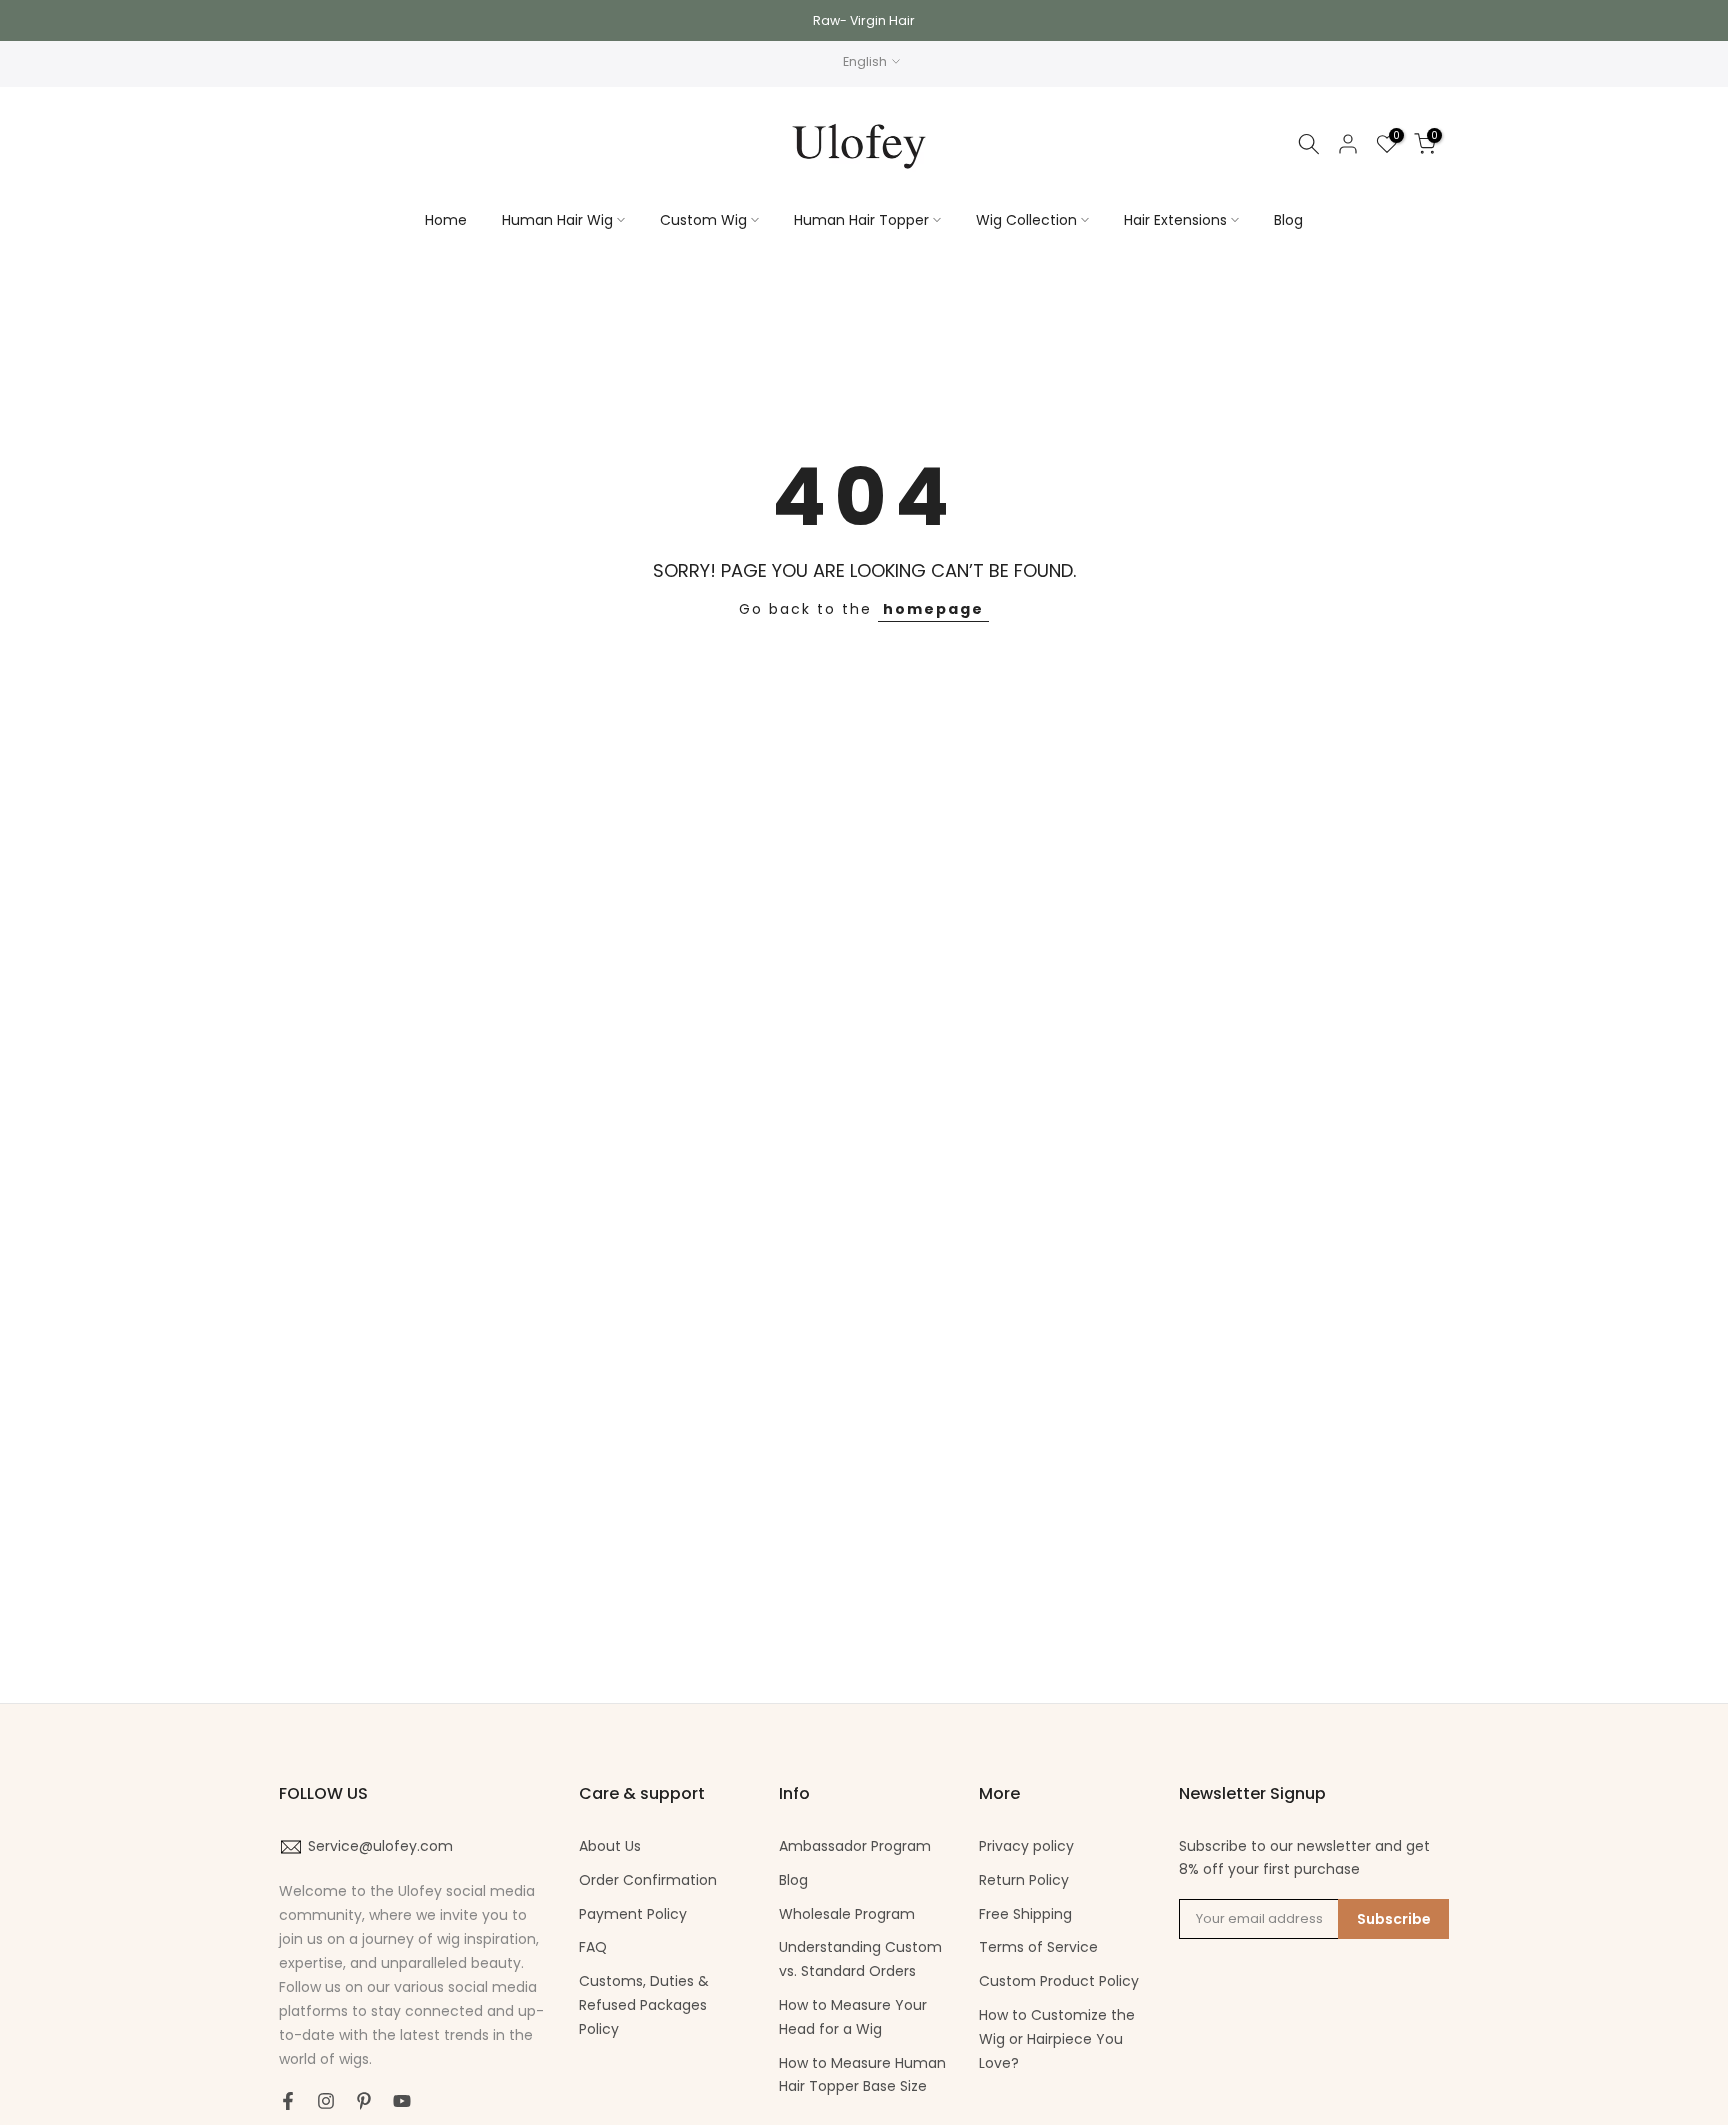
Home (446, 220)
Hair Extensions (1175, 220)
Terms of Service (1038, 1947)
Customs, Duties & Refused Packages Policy (644, 2005)
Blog (1288, 220)
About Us (610, 1846)
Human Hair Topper (861, 220)
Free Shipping (1025, 1914)
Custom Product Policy (1059, 1981)
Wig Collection (1026, 220)
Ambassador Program (855, 1846)
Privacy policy (1026, 1846)
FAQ (593, 1947)
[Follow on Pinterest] (364, 2101)
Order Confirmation (648, 1880)
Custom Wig (703, 220)
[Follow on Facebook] (288, 2101)
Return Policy (1024, 1880)
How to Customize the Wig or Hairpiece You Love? (1057, 2039)
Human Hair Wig (557, 220)
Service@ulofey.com (380, 1846)
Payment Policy (633, 1914)
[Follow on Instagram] (326, 2101)
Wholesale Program (847, 1914)
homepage (933, 609)
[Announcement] (864, 20)
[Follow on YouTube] (402, 2101)
